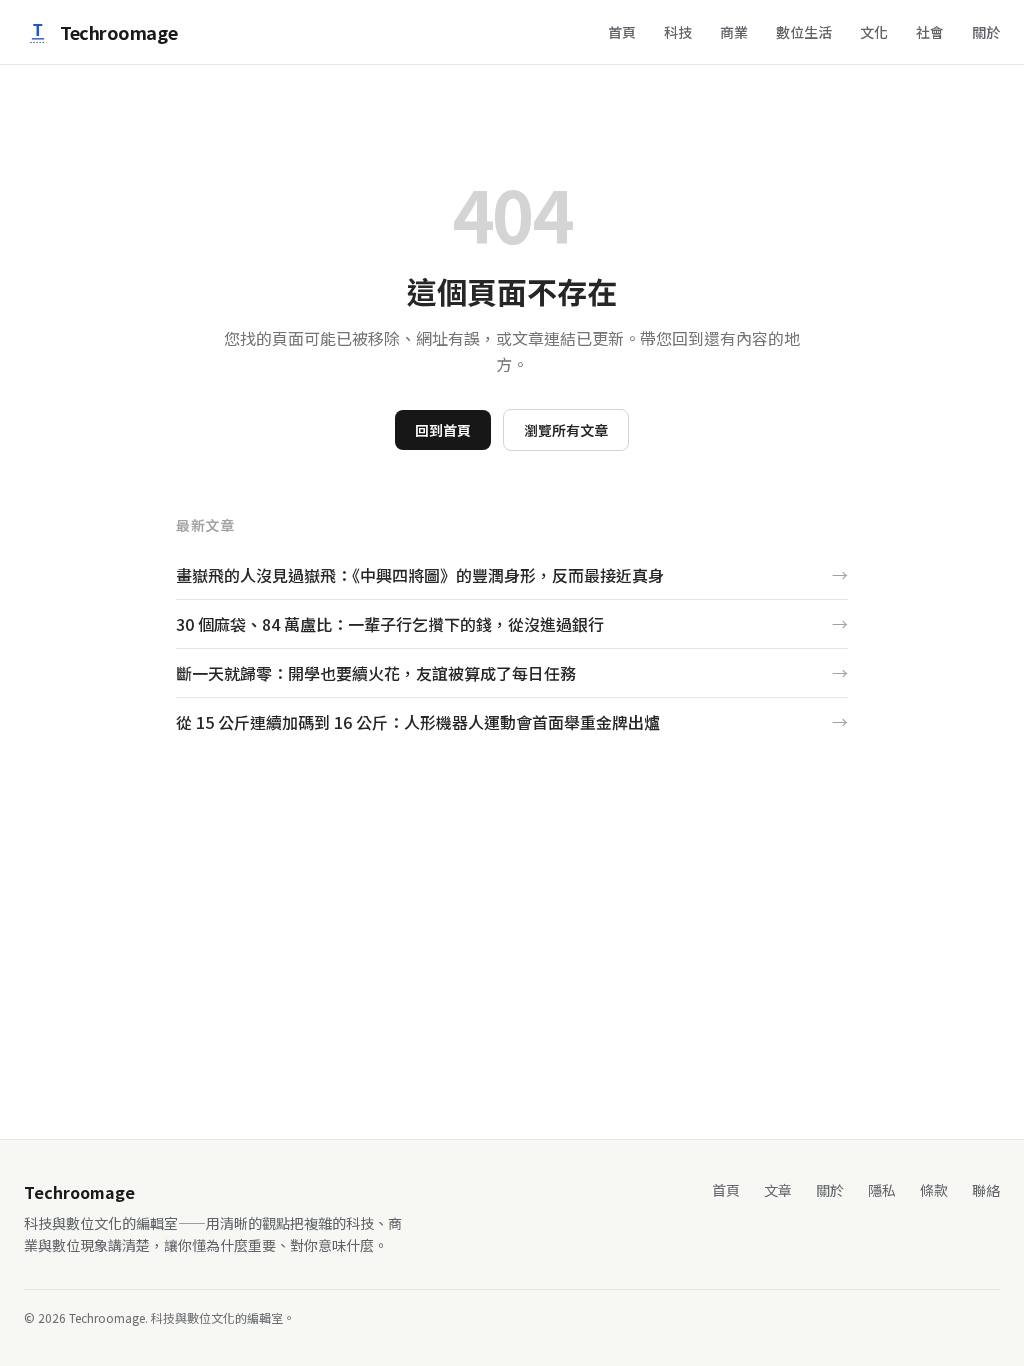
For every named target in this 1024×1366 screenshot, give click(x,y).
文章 (778, 1190)
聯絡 (986, 1190)
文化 (874, 32)
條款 (934, 1190)
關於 (986, 32)
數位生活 (804, 32)
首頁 (622, 32)
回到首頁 (443, 430)
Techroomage (118, 32)
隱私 (882, 1190)
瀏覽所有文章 (566, 430)
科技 (678, 32)
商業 (734, 32)
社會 (930, 32)
